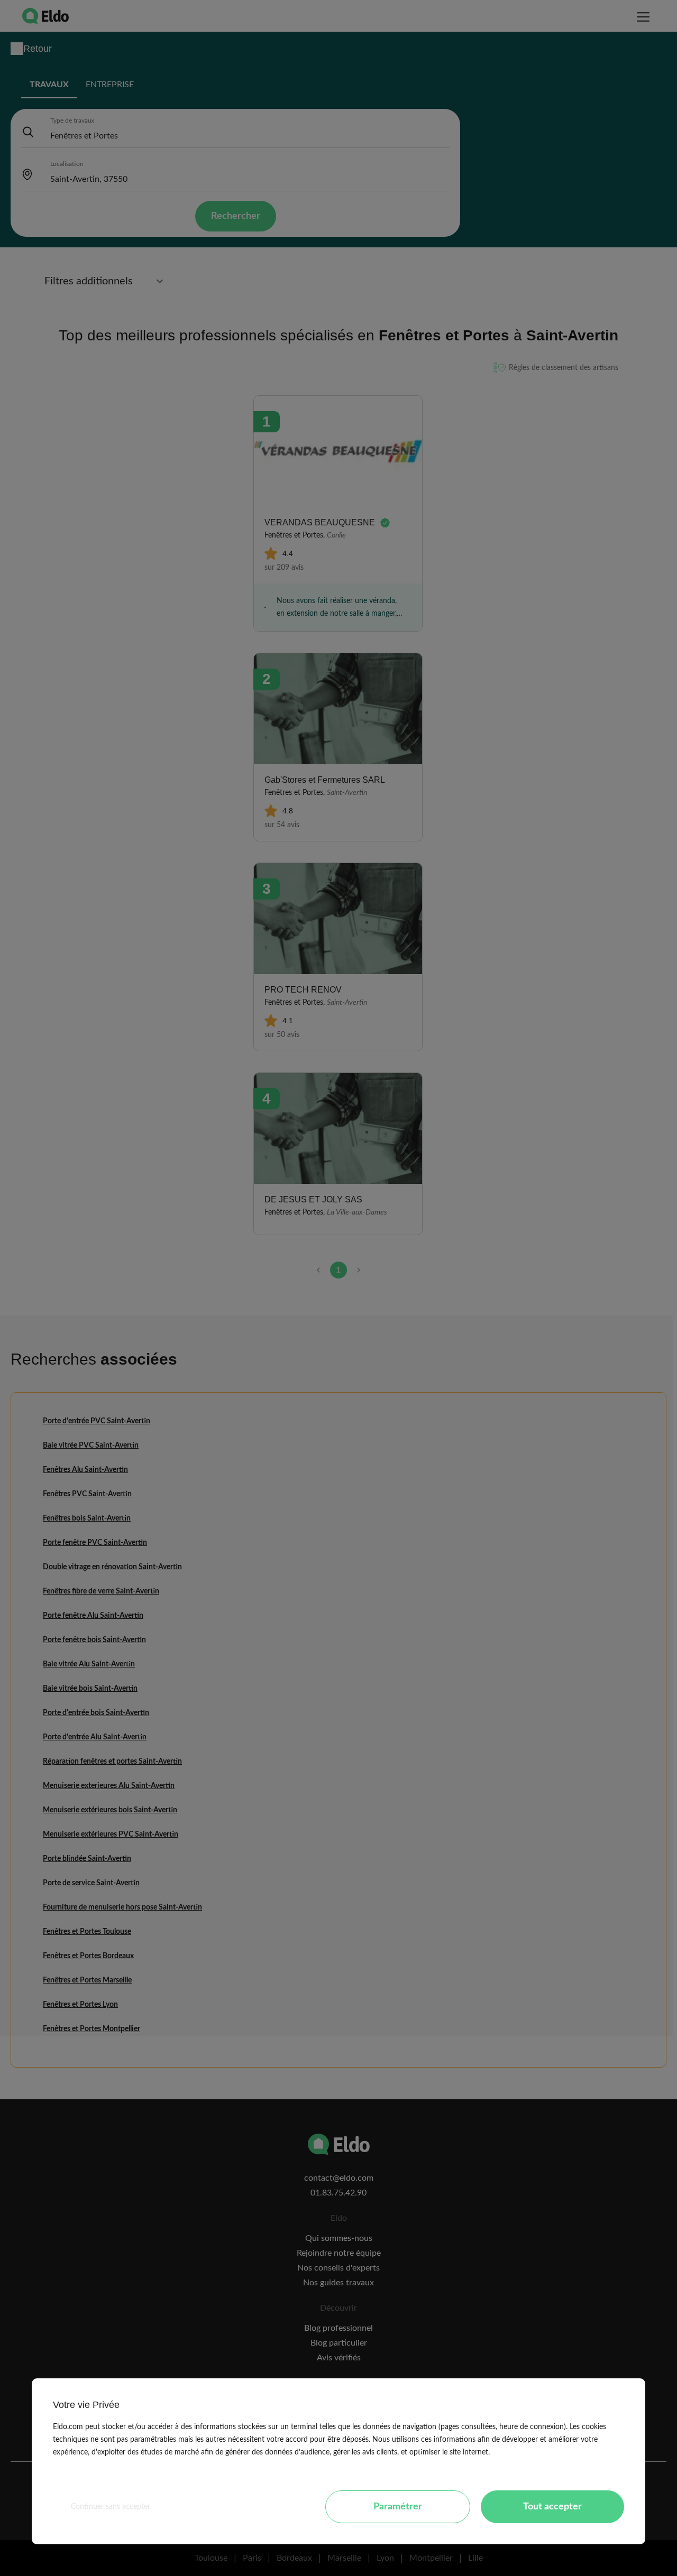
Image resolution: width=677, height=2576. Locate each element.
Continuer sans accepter (111, 2507)
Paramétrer (398, 2507)
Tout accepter (552, 2507)
